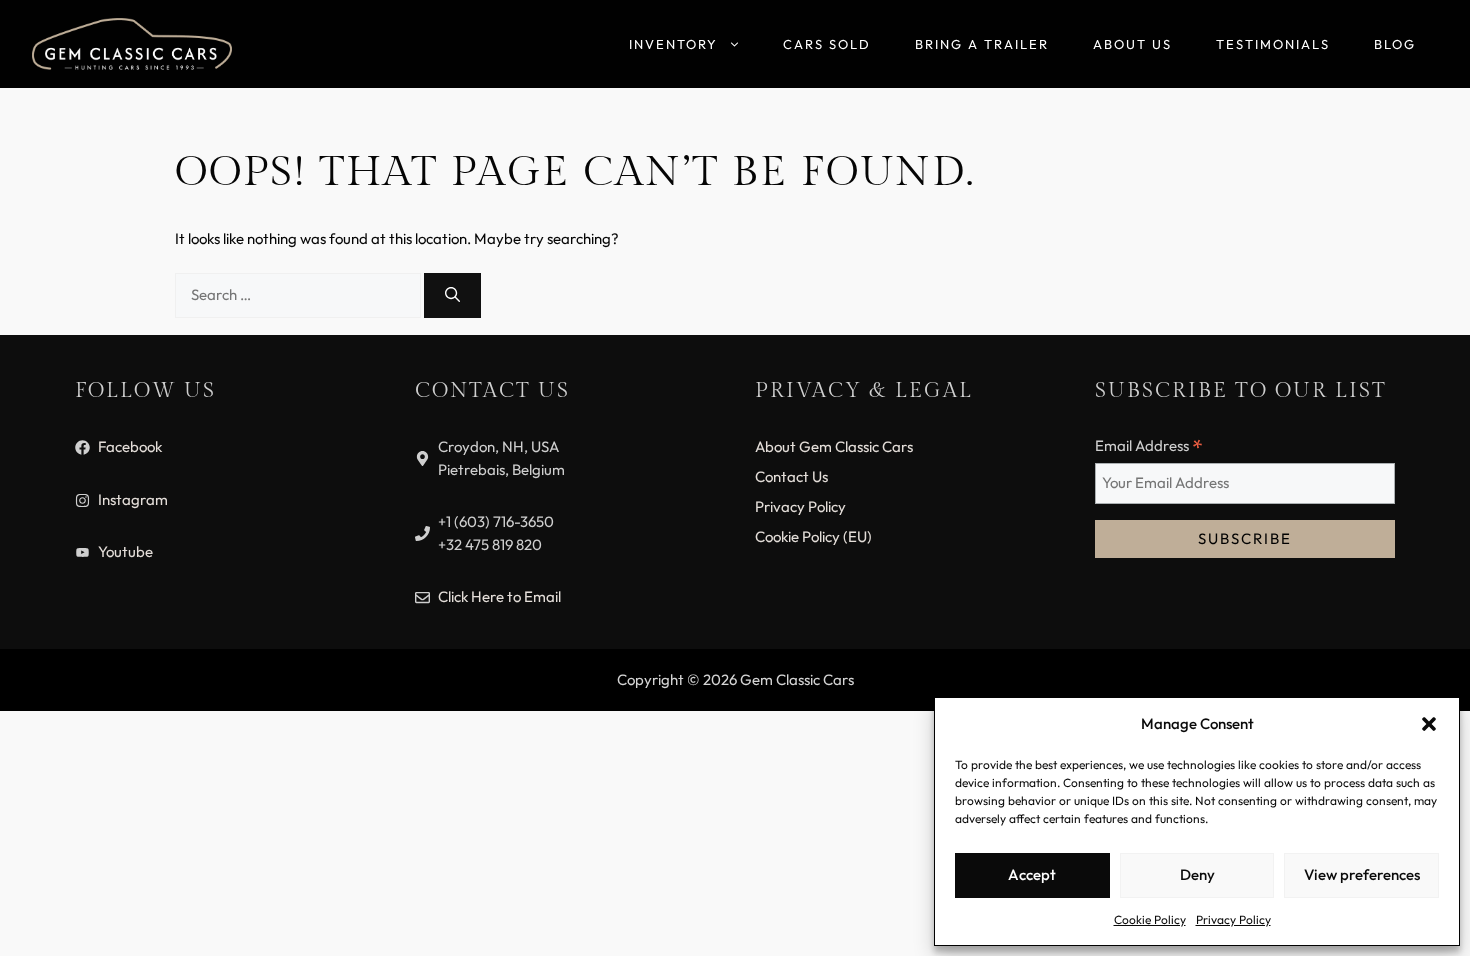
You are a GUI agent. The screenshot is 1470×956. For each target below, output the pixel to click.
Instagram (133, 499)
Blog (1395, 44)
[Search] (452, 295)
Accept (1032, 874)
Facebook (130, 446)
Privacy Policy (1233, 919)
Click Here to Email (499, 596)
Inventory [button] (673, 44)
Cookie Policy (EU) (813, 536)
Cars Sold (827, 44)
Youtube (125, 551)
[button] (1429, 724)
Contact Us (791, 476)
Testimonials (1273, 44)
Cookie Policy (1150, 919)
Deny (1197, 874)
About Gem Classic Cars (834, 446)
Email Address (1149, 446)
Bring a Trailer (982, 44)
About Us (1132, 44)
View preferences (1362, 874)
